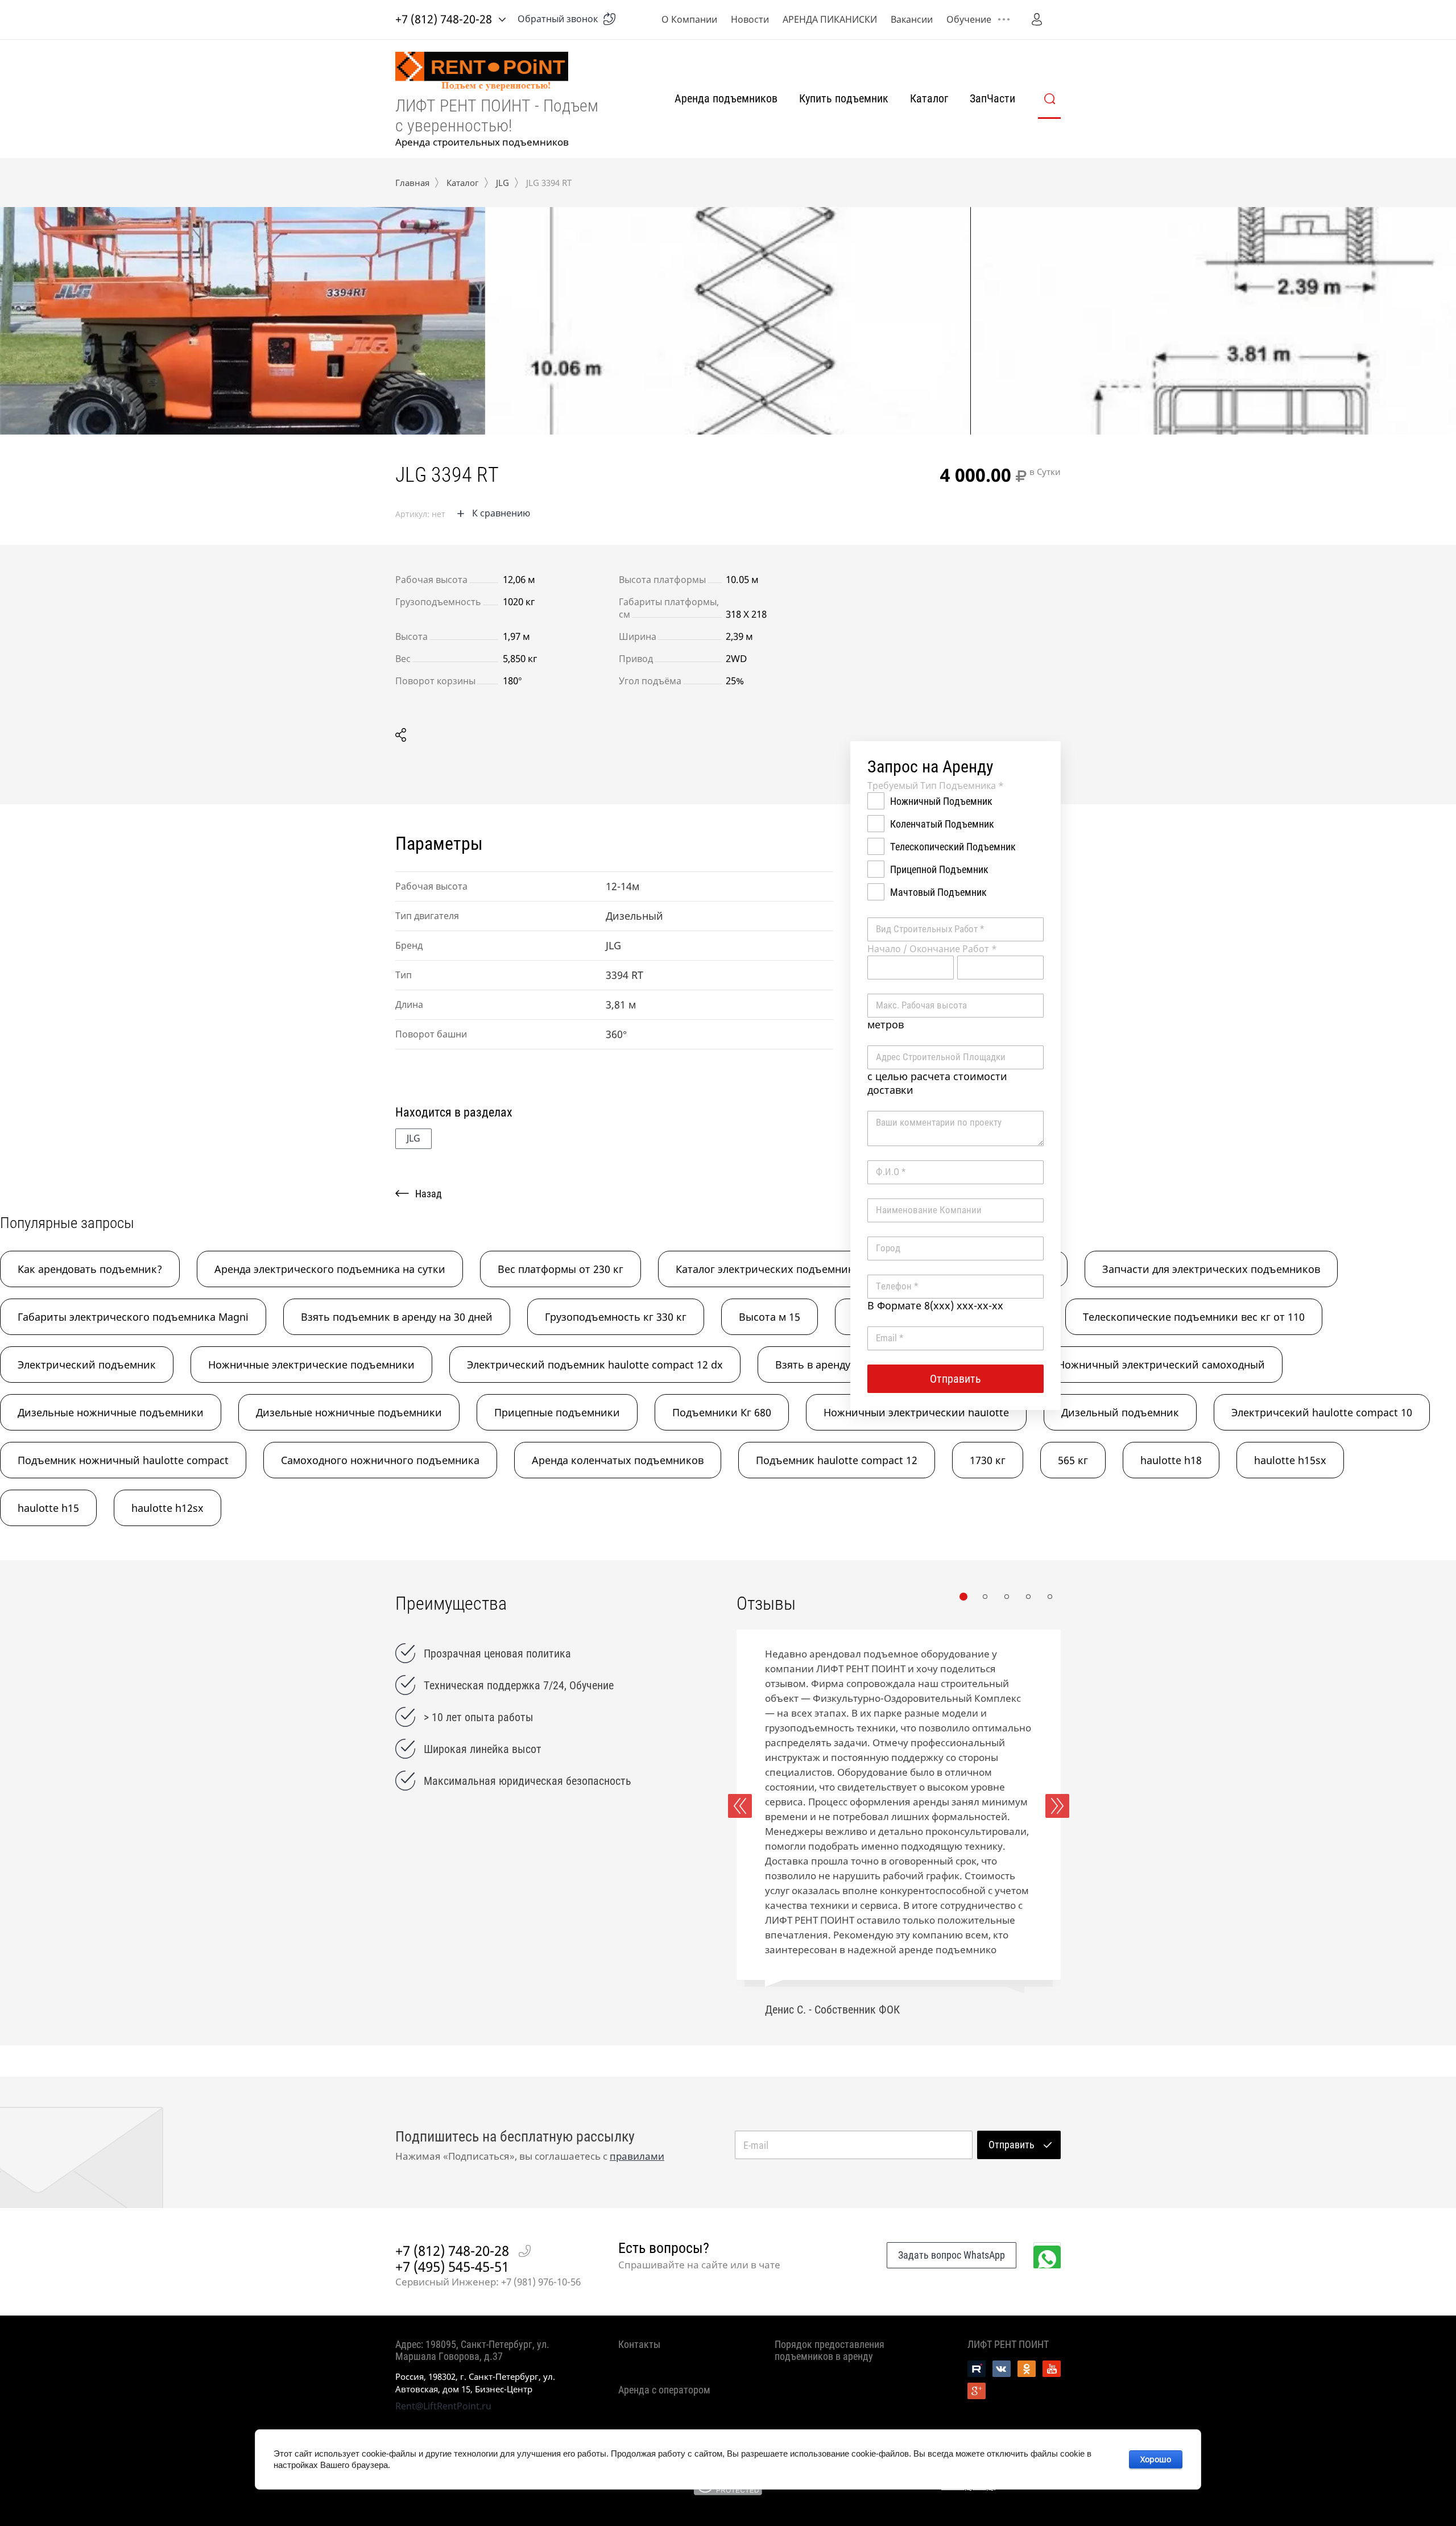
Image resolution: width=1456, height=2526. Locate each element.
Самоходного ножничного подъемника (380, 1460)
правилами (637, 2156)
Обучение (969, 19)
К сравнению (501, 513)
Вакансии (912, 19)
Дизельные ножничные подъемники (111, 1412)
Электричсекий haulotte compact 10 (1322, 1412)
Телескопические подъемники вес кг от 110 (1194, 1317)
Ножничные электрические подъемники (311, 1365)
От (911, 968)
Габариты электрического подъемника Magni (133, 1317)
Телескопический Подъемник (953, 847)
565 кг (1073, 1460)
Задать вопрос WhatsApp (952, 2255)
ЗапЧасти (992, 98)
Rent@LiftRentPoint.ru (443, 2406)
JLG (502, 183)
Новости (750, 19)
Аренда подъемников (726, 98)
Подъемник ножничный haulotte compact (123, 1460)
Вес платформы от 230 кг (561, 1269)
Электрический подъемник (87, 1365)
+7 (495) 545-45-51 (452, 2267)
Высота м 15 (770, 1317)
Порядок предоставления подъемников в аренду (830, 2350)
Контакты (639, 2344)
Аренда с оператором (664, 2390)
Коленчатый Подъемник (942, 824)
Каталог (929, 98)
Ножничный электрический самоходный (1161, 1365)
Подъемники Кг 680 (722, 1412)
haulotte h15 (48, 1508)
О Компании (689, 19)
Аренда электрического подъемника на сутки (330, 1269)
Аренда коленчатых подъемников (618, 1460)
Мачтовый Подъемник (938, 892)
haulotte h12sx (167, 1508)
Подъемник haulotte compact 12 (837, 1460)
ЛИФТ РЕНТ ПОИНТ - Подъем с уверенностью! (497, 115)
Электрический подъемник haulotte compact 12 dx (595, 1365)
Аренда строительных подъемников (482, 142)
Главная (412, 183)
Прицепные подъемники (557, 1412)
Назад (429, 1194)
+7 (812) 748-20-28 (444, 19)
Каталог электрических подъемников (771, 1269)
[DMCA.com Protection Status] (728, 2492)
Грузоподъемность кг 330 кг (616, 1317)
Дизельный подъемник (1120, 1412)
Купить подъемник (844, 98)
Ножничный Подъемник (941, 801)
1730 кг (988, 1460)
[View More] (1004, 19)
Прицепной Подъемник (939, 869)
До (1000, 968)
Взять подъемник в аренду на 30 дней (397, 1317)
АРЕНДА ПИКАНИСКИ (830, 19)
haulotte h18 (1171, 1460)
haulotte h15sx (1290, 1460)
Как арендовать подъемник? (90, 1269)
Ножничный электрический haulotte (916, 1412)
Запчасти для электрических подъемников (1211, 1269)
